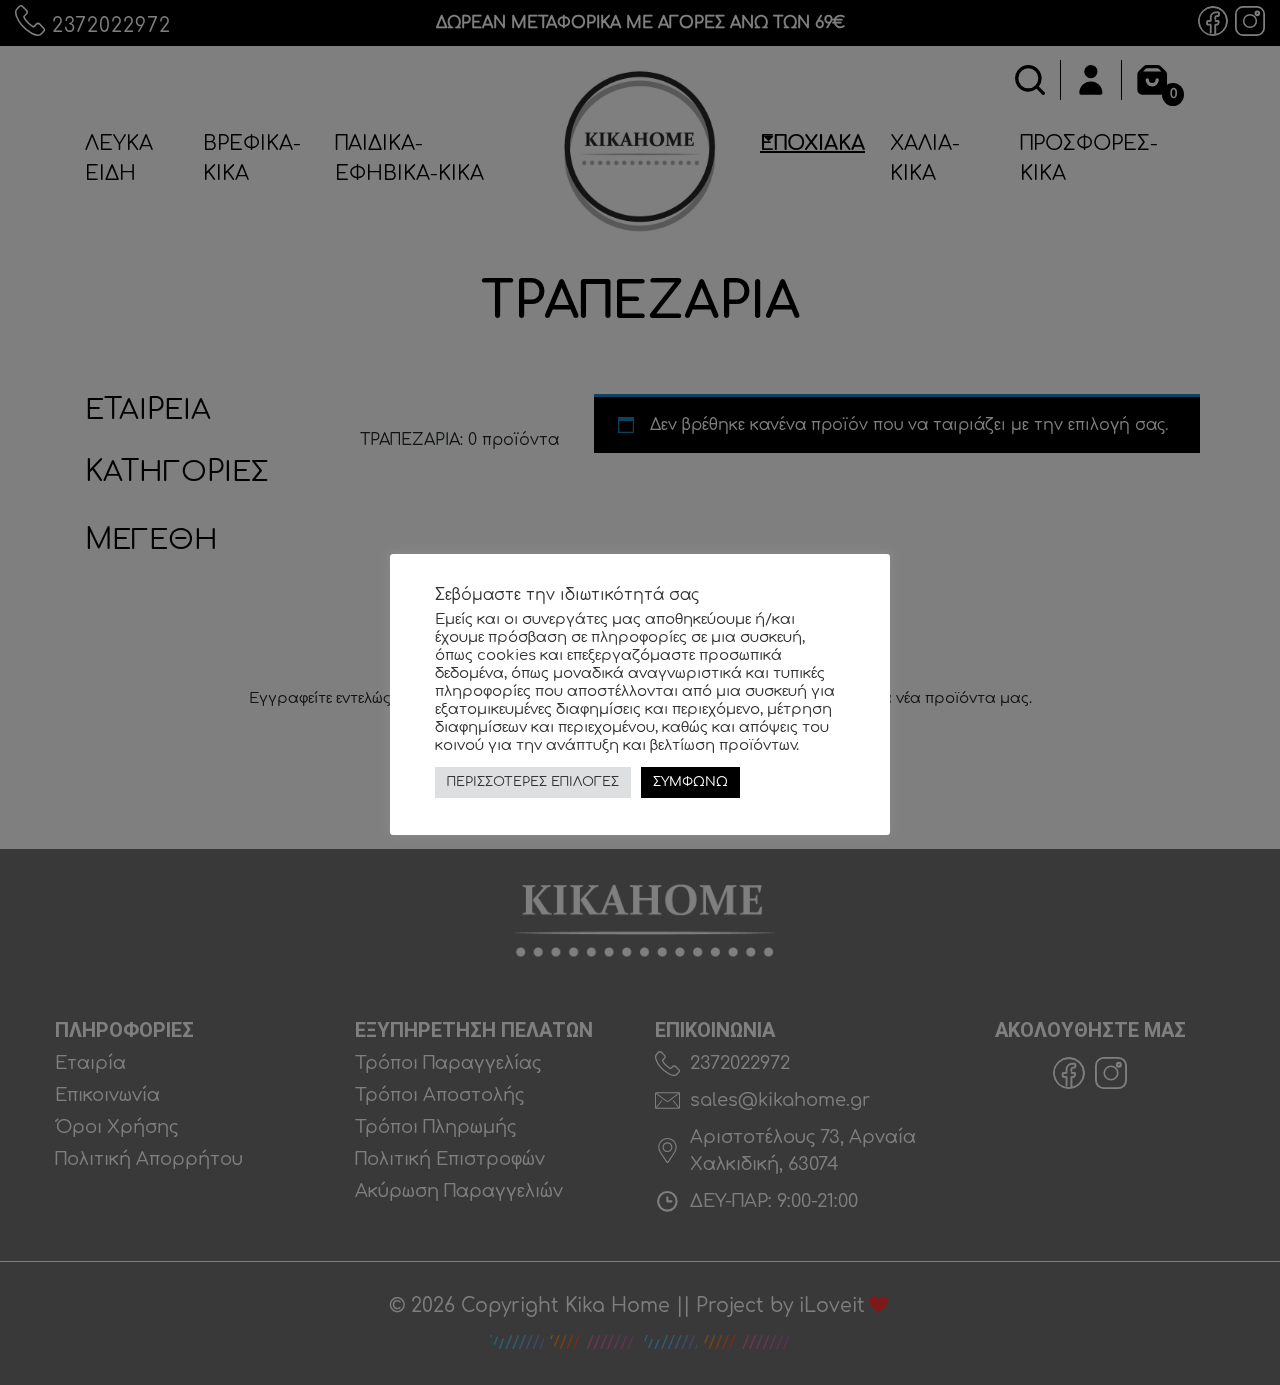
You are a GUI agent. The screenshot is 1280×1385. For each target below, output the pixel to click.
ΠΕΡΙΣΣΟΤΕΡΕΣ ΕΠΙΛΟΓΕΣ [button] (533, 782)
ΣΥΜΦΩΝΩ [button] (690, 782)
